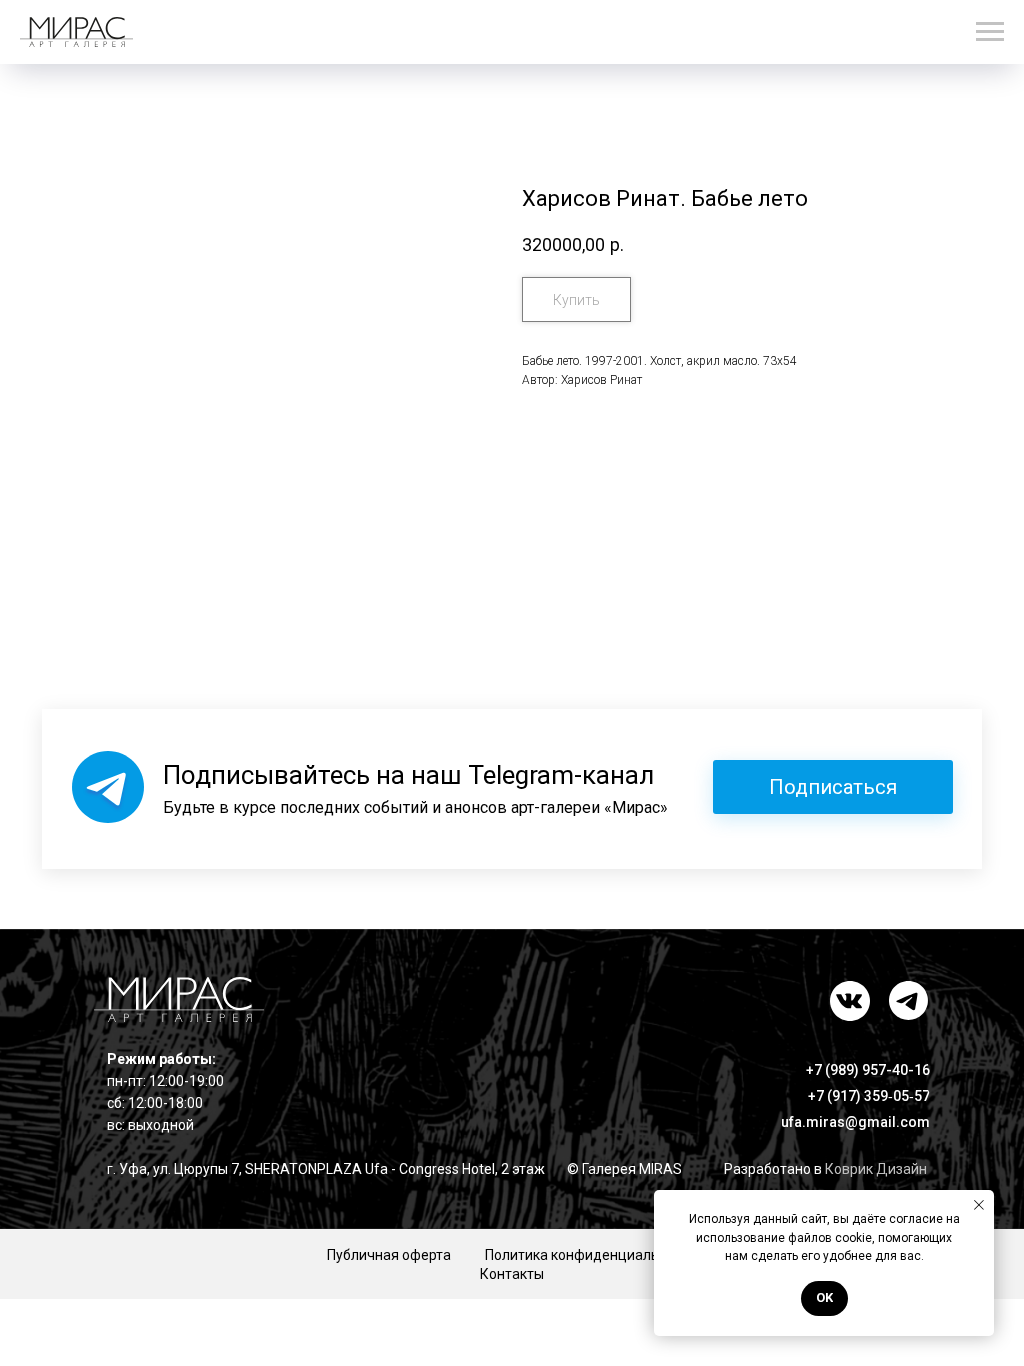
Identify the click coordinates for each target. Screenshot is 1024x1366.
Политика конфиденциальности (591, 1255)
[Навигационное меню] (990, 32)
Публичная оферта (389, 1255)
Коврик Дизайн (876, 1169)
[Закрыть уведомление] (979, 1205)
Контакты (512, 1274)
